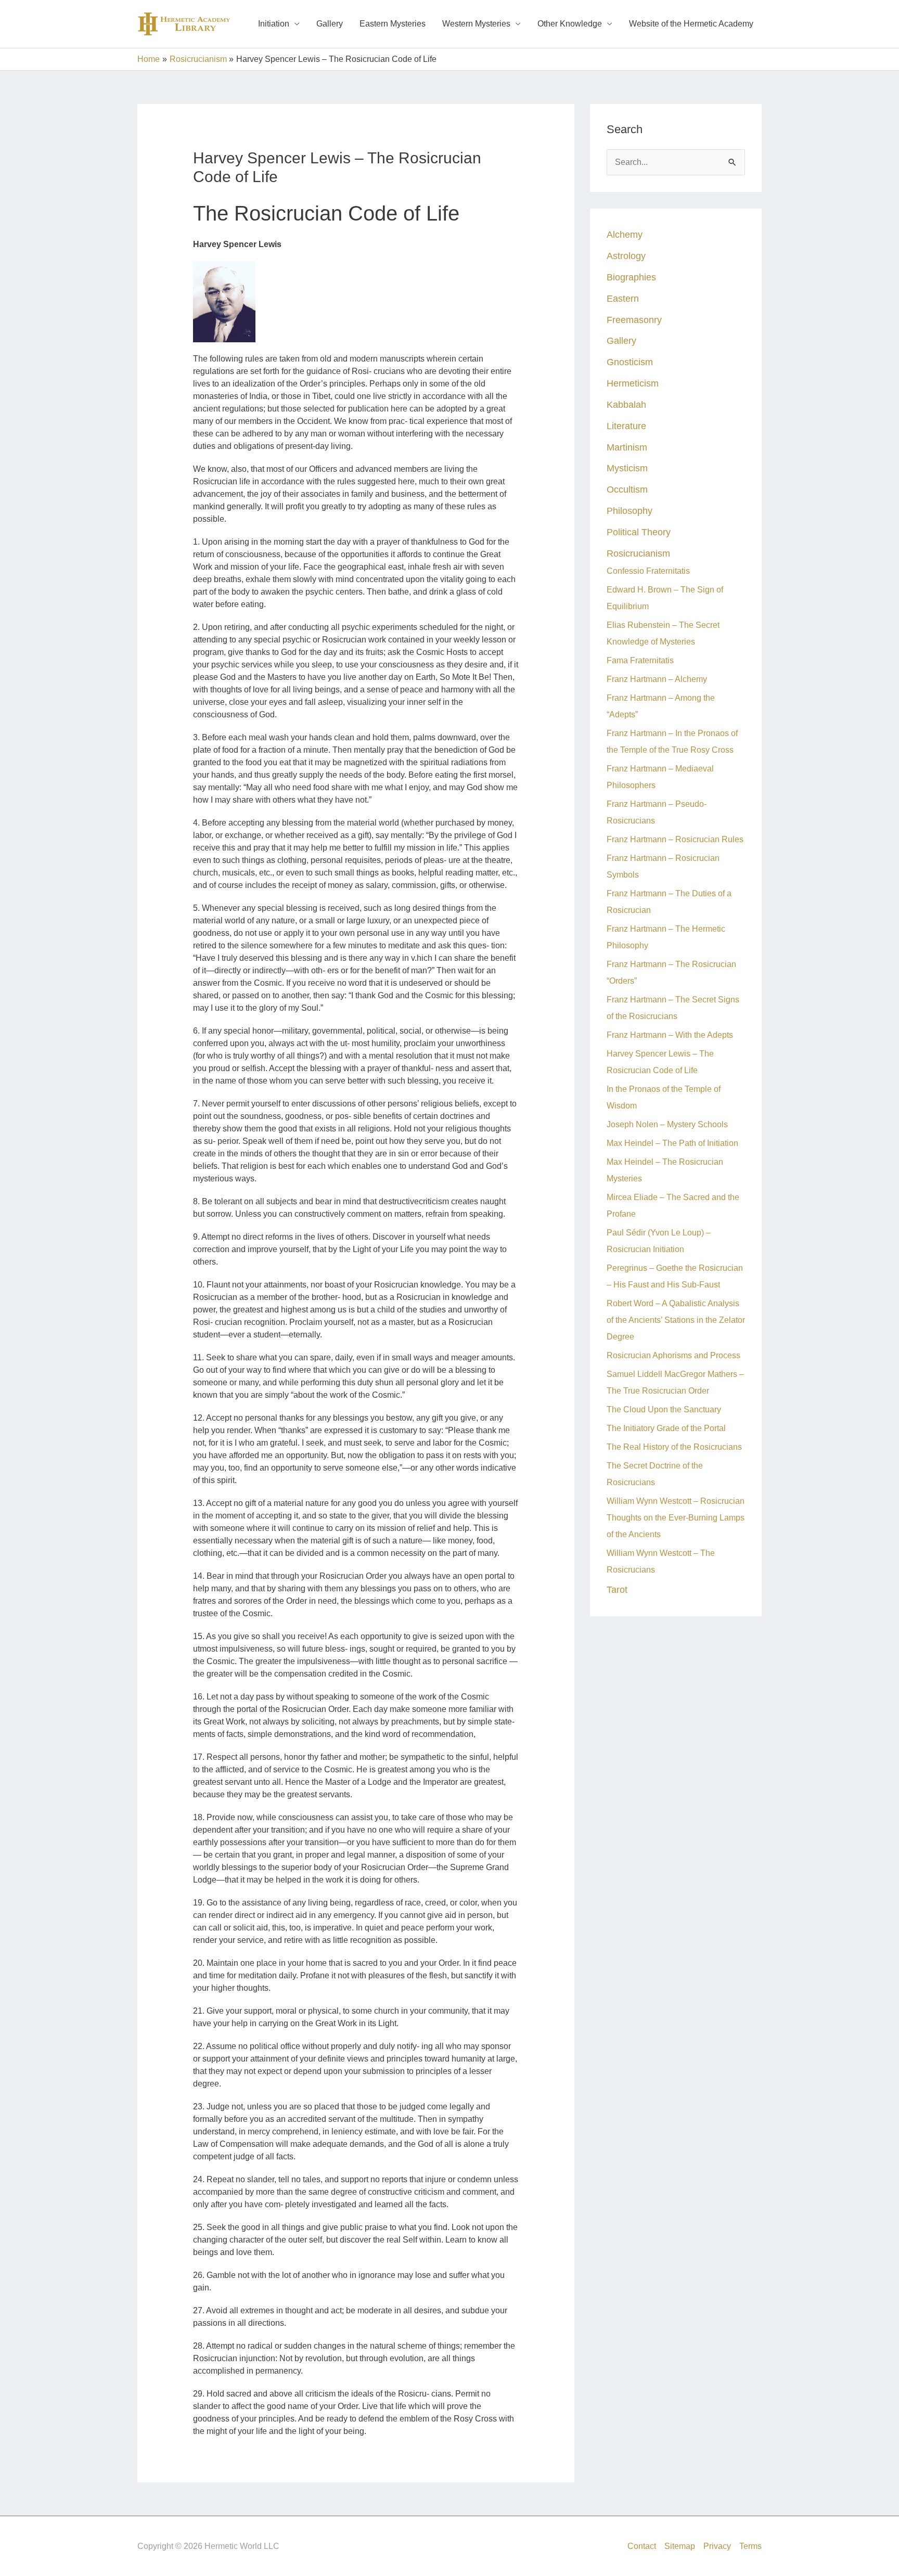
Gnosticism (630, 362)
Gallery (330, 24)
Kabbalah (626, 404)
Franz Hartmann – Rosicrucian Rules (675, 839)
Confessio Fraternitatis (648, 571)
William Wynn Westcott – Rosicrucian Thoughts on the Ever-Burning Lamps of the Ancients (676, 1518)
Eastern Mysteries (393, 24)
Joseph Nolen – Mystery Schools (667, 1124)
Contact (642, 2546)
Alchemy (625, 234)
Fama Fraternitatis (640, 660)
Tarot (617, 1589)
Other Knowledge (570, 24)
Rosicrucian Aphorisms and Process (673, 1355)
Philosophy (630, 511)
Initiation (274, 24)
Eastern (623, 298)
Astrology (626, 256)
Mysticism (627, 468)
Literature (626, 426)
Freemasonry (634, 320)
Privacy (717, 2546)
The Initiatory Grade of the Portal (666, 1428)
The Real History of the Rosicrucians (674, 1447)
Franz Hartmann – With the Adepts (670, 1035)
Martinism (627, 447)
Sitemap (680, 2546)
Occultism (627, 489)
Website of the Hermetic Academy (691, 24)
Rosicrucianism (638, 553)
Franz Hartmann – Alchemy (657, 679)
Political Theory (639, 532)
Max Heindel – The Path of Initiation (672, 1143)
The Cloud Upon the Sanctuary (664, 1409)
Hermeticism (633, 383)
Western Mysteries (476, 24)
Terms (750, 2546)
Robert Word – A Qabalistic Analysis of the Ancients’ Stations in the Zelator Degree (676, 1320)
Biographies (631, 277)
